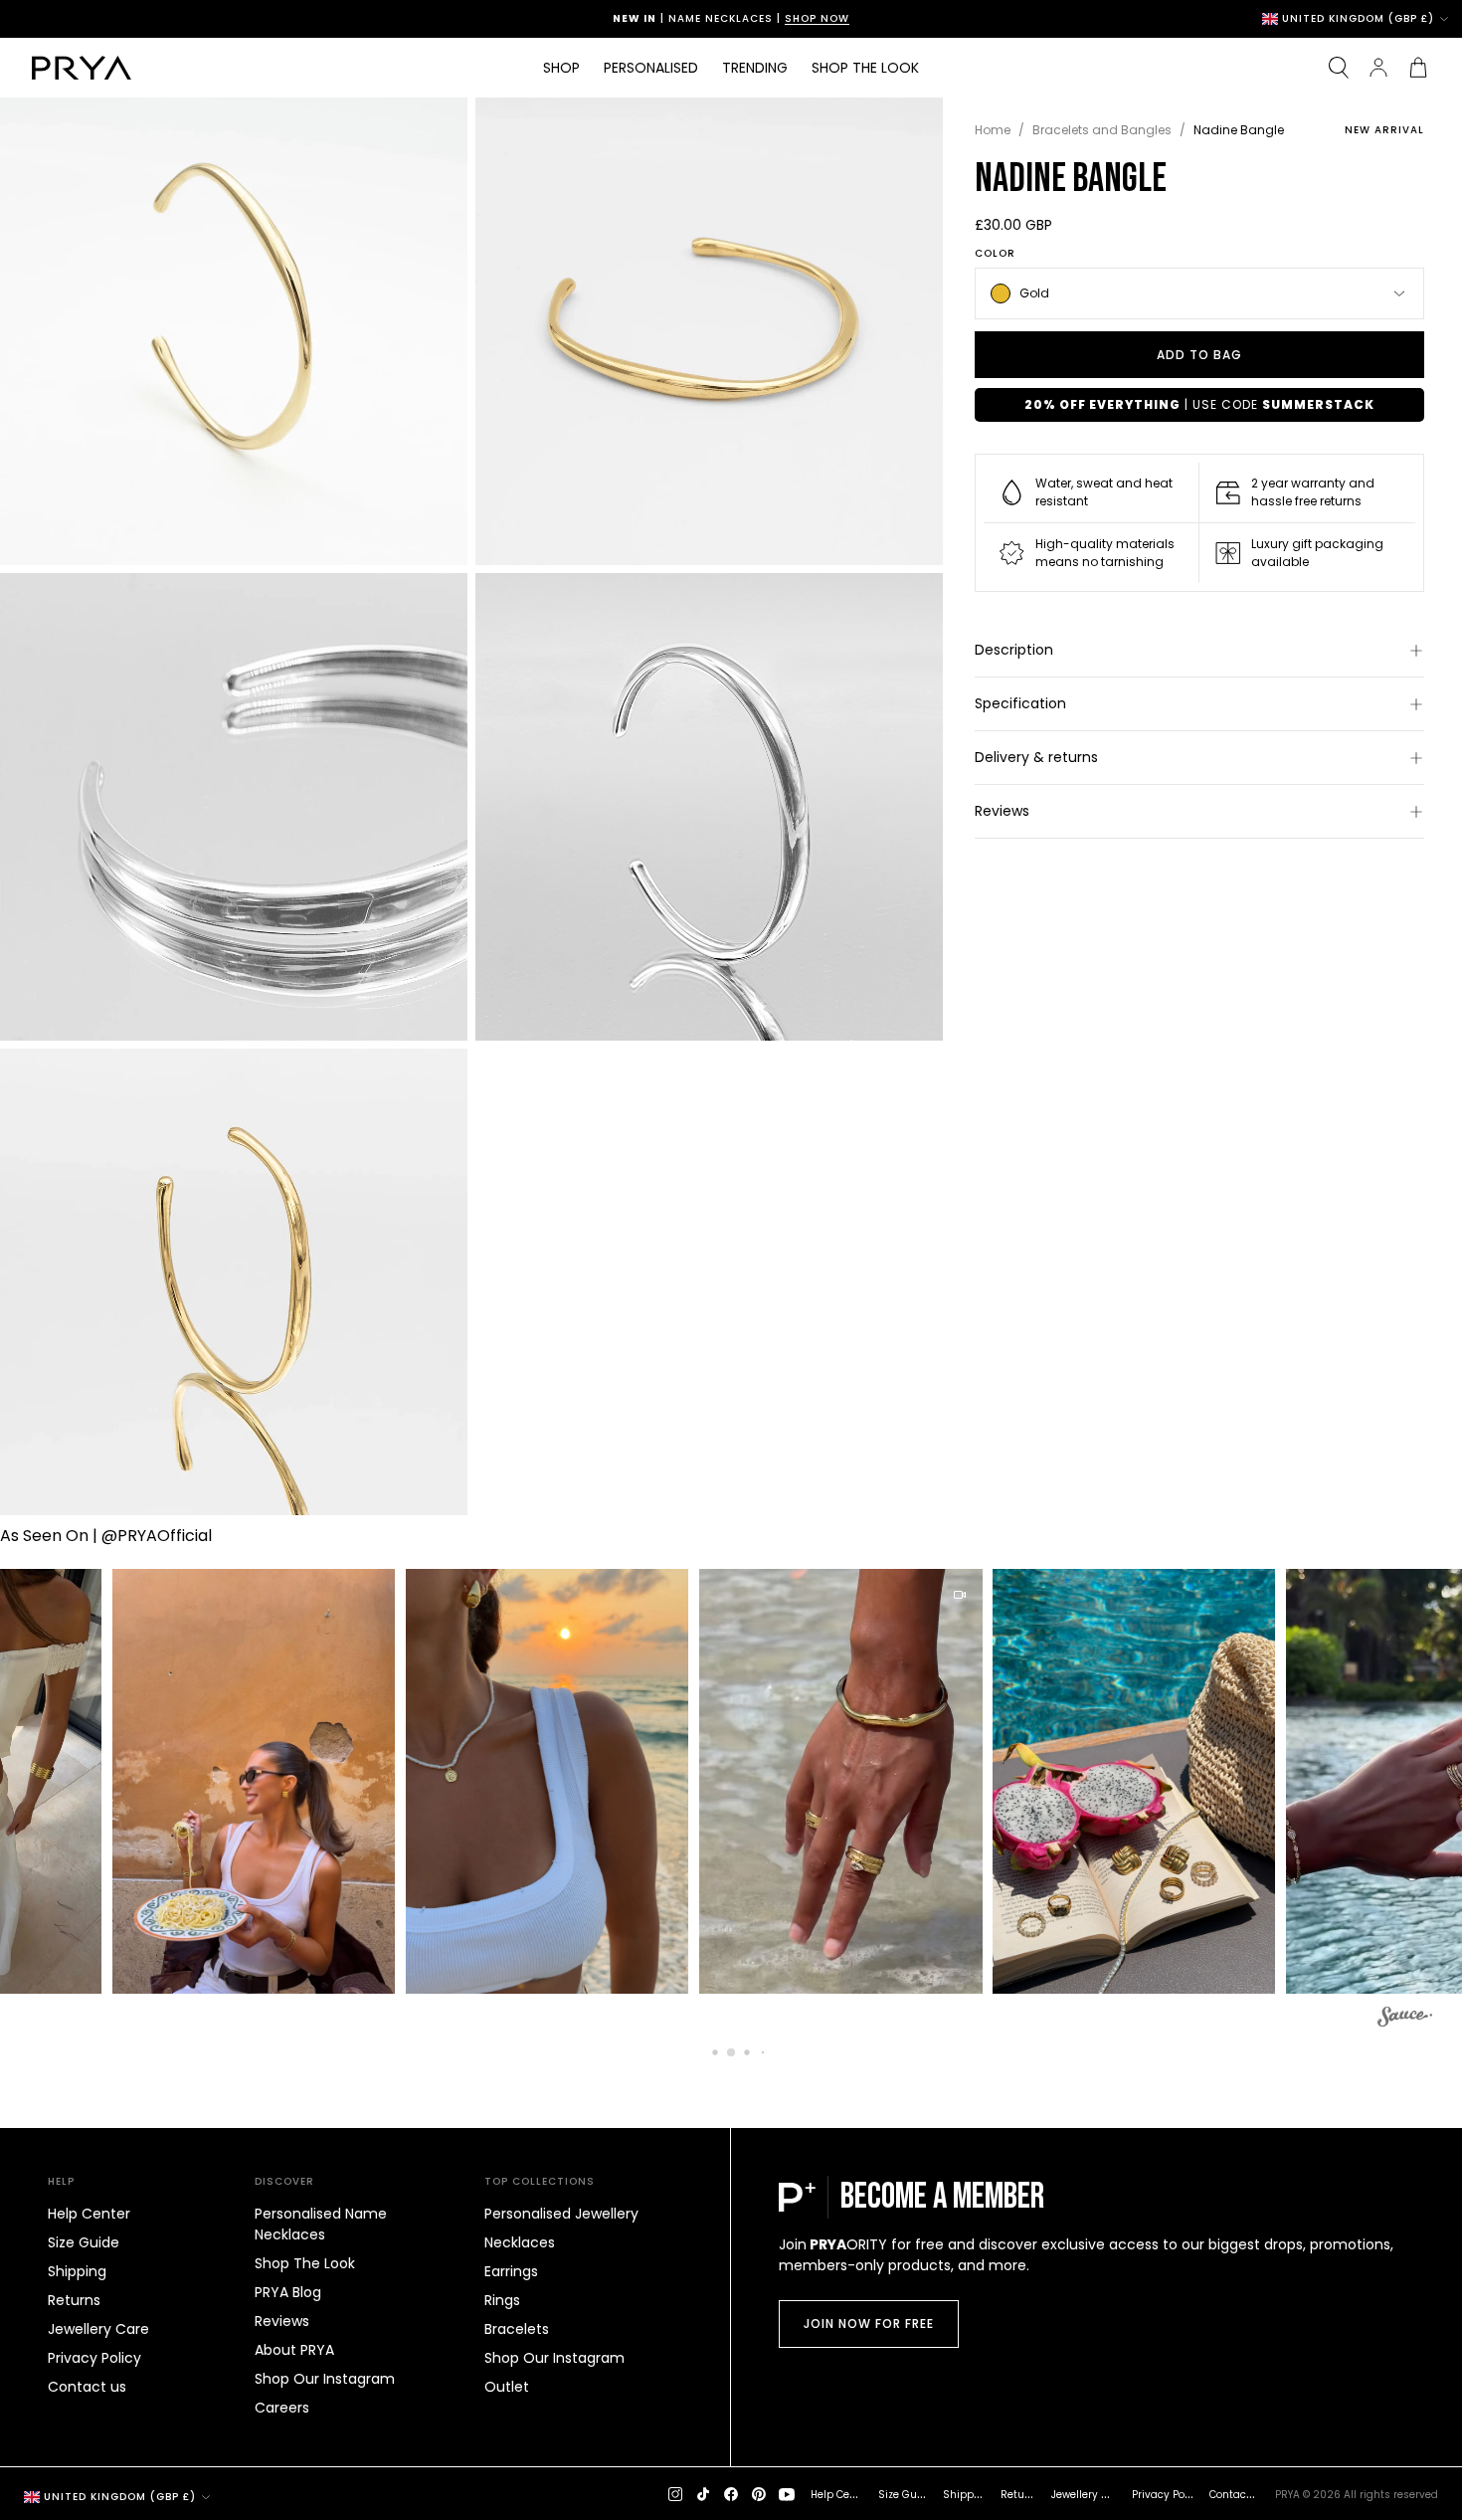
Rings (502, 2300)
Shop (561, 68)
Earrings (511, 2271)
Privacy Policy (94, 2358)
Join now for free (869, 2324)
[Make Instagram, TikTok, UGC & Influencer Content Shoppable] (1405, 2020)
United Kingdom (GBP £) (1358, 19)
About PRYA (294, 2350)
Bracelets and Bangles (1102, 130)
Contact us (87, 2387)
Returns (74, 2300)
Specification (1020, 703)
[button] (230, 1782)
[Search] (1339, 68)
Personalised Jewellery (561, 2214)
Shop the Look (865, 68)
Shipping (77, 2271)
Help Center (89, 2214)
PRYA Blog (288, 2292)
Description (1014, 650)
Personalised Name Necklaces (321, 2224)
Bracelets (517, 2329)
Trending (755, 68)
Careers (282, 2408)
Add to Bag (1199, 355)
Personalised (651, 68)
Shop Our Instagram (325, 2379)
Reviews (1002, 811)
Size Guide (84, 2242)
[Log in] (1378, 68)
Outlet (507, 2387)
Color (995, 254)
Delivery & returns (1036, 757)
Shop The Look (305, 2263)
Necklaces (520, 2242)
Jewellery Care (98, 2329)
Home (993, 130)
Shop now (817, 18)
